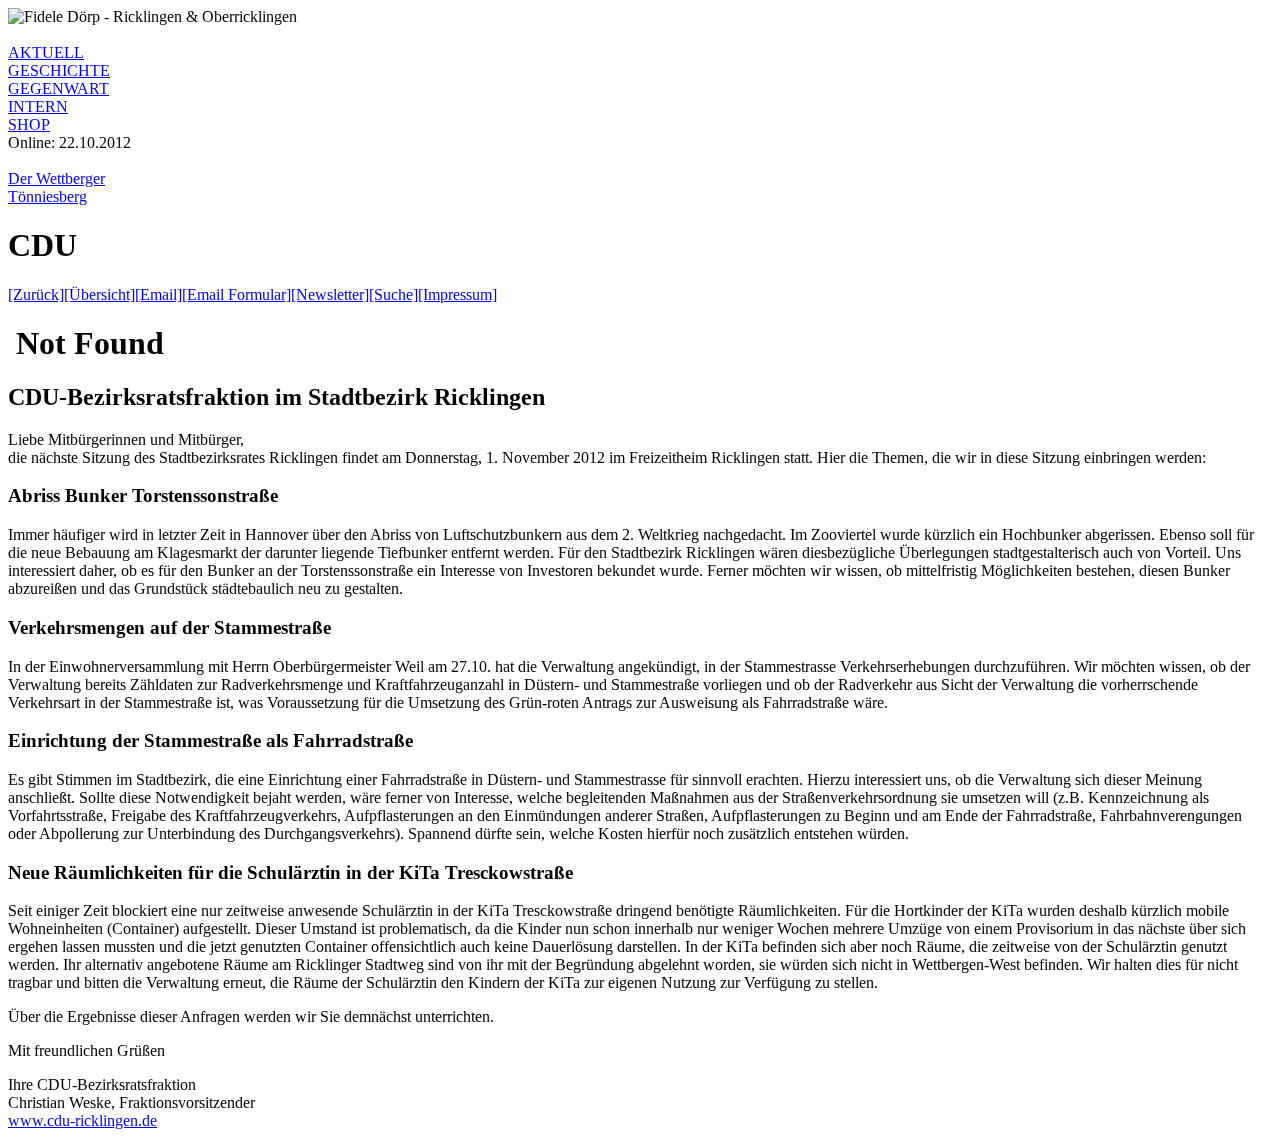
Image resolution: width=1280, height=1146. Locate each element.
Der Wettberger (56, 178)
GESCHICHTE (59, 70)
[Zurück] (36, 294)
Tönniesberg (47, 196)
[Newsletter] (330, 294)
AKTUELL (46, 52)
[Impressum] (457, 294)
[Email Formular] (236, 294)
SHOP (29, 124)
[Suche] (393, 294)
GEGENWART (58, 88)
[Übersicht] (99, 294)
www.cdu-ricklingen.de (82, 1120)
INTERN (38, 106)
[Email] (158, 294)
